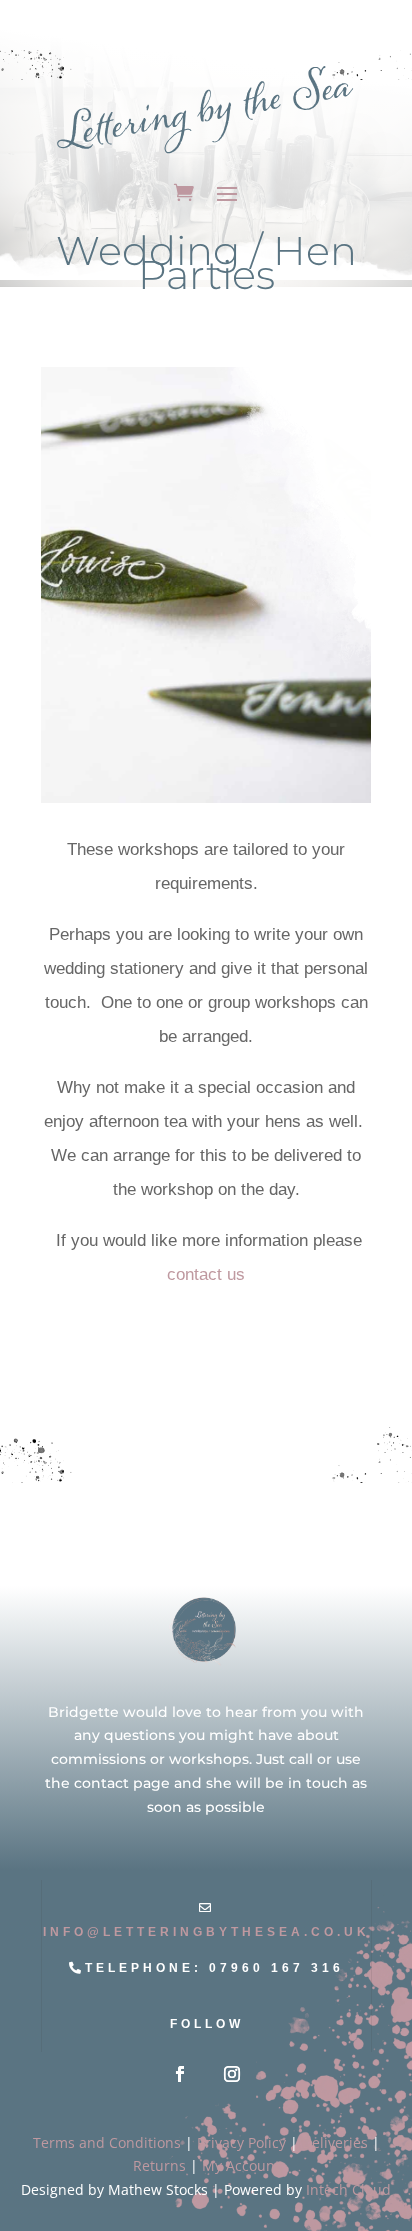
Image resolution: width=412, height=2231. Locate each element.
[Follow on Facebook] (180, 2074)
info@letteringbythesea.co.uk (206, 1932)
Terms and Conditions (107, 2142)
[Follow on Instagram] (232, 2074)
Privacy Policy (241, 2142)
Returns (159, 2165)
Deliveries (335, 2142)
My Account (241, 2165)
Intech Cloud (348, 2189)
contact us (206, 1274)
